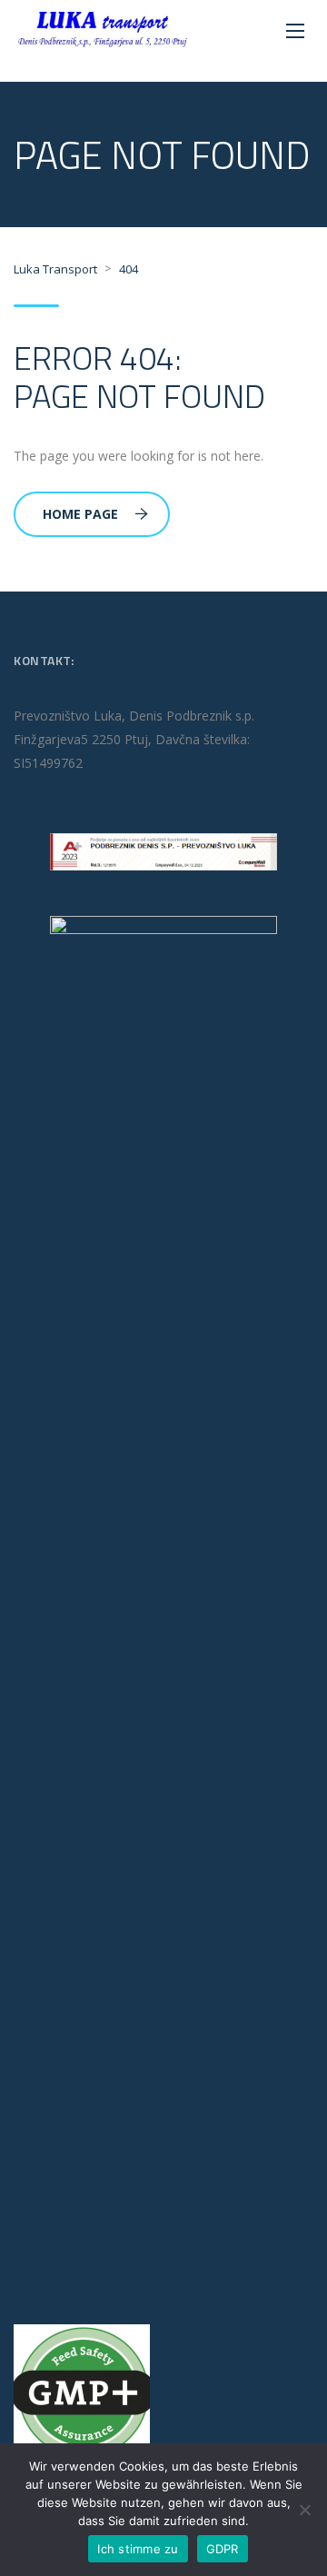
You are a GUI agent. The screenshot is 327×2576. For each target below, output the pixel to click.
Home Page (80, 514)
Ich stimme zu (138, 2549)
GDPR (223, 2549)
